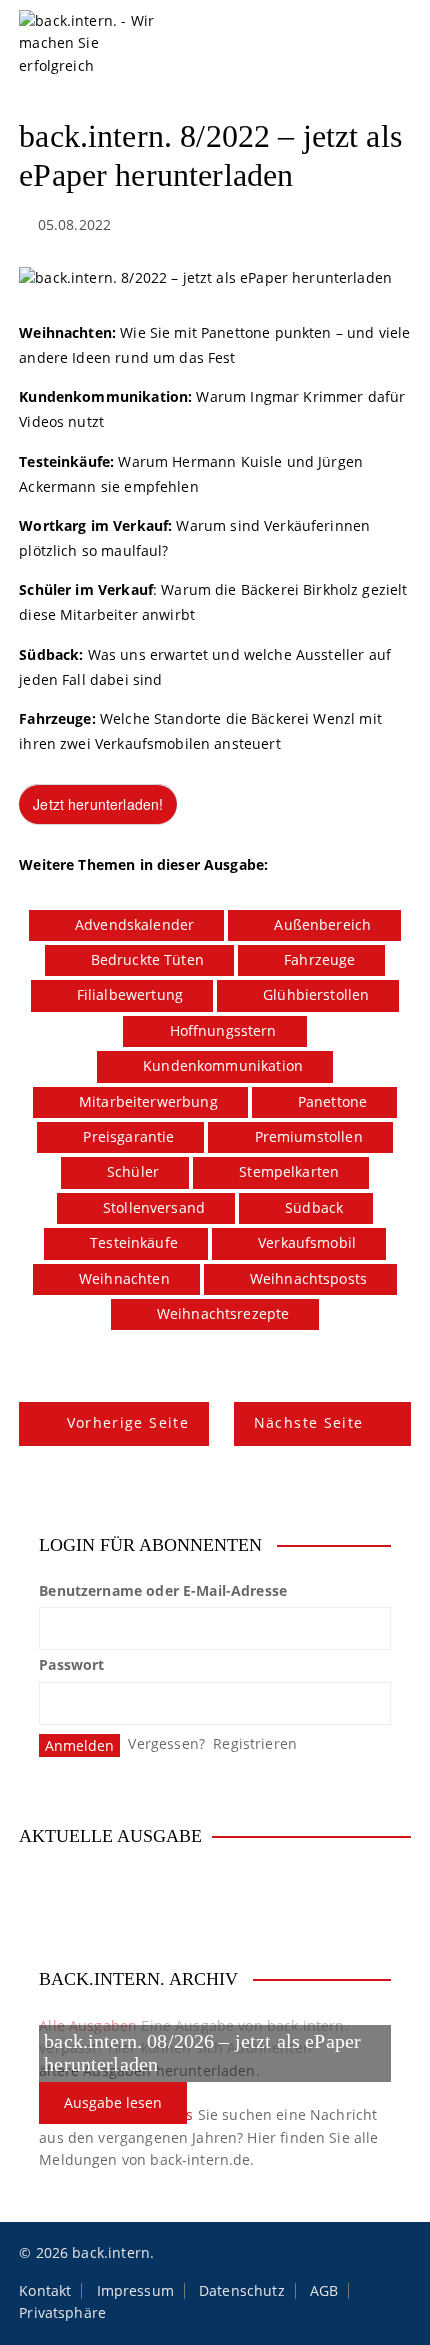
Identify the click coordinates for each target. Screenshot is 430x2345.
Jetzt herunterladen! (98, 804)
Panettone (332, 1101)
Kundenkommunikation (223, 1065)
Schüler (133, 1171)
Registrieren (255, 1743)
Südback (314, 1207)
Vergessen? (166, 1743)
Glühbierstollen (316, 994)
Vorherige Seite (128, 1422)
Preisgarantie (128, 1136)
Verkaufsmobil (307, 1242)
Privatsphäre (62, 2313)
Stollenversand (154, 1207)
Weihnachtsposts (308, 1278)
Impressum (135, 2291)
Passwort (71, 1664)
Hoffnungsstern (223, 1030)
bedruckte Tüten (147, 959)
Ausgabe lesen (113, 2102)
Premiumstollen (309, 1136)
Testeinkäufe (134, 1242)
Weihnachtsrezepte (223, 1313)
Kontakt (45, 2291)
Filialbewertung (130, 994)
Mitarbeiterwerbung (148, 1101)
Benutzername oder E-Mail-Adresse (163, 1590)
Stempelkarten (289, 1171)
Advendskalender (134, 924)
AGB (324, 2291)
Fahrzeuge (319, 959)
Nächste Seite (309, 1422)
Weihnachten (124, 1278)
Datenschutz (242, 2291)
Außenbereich (322, 924)
